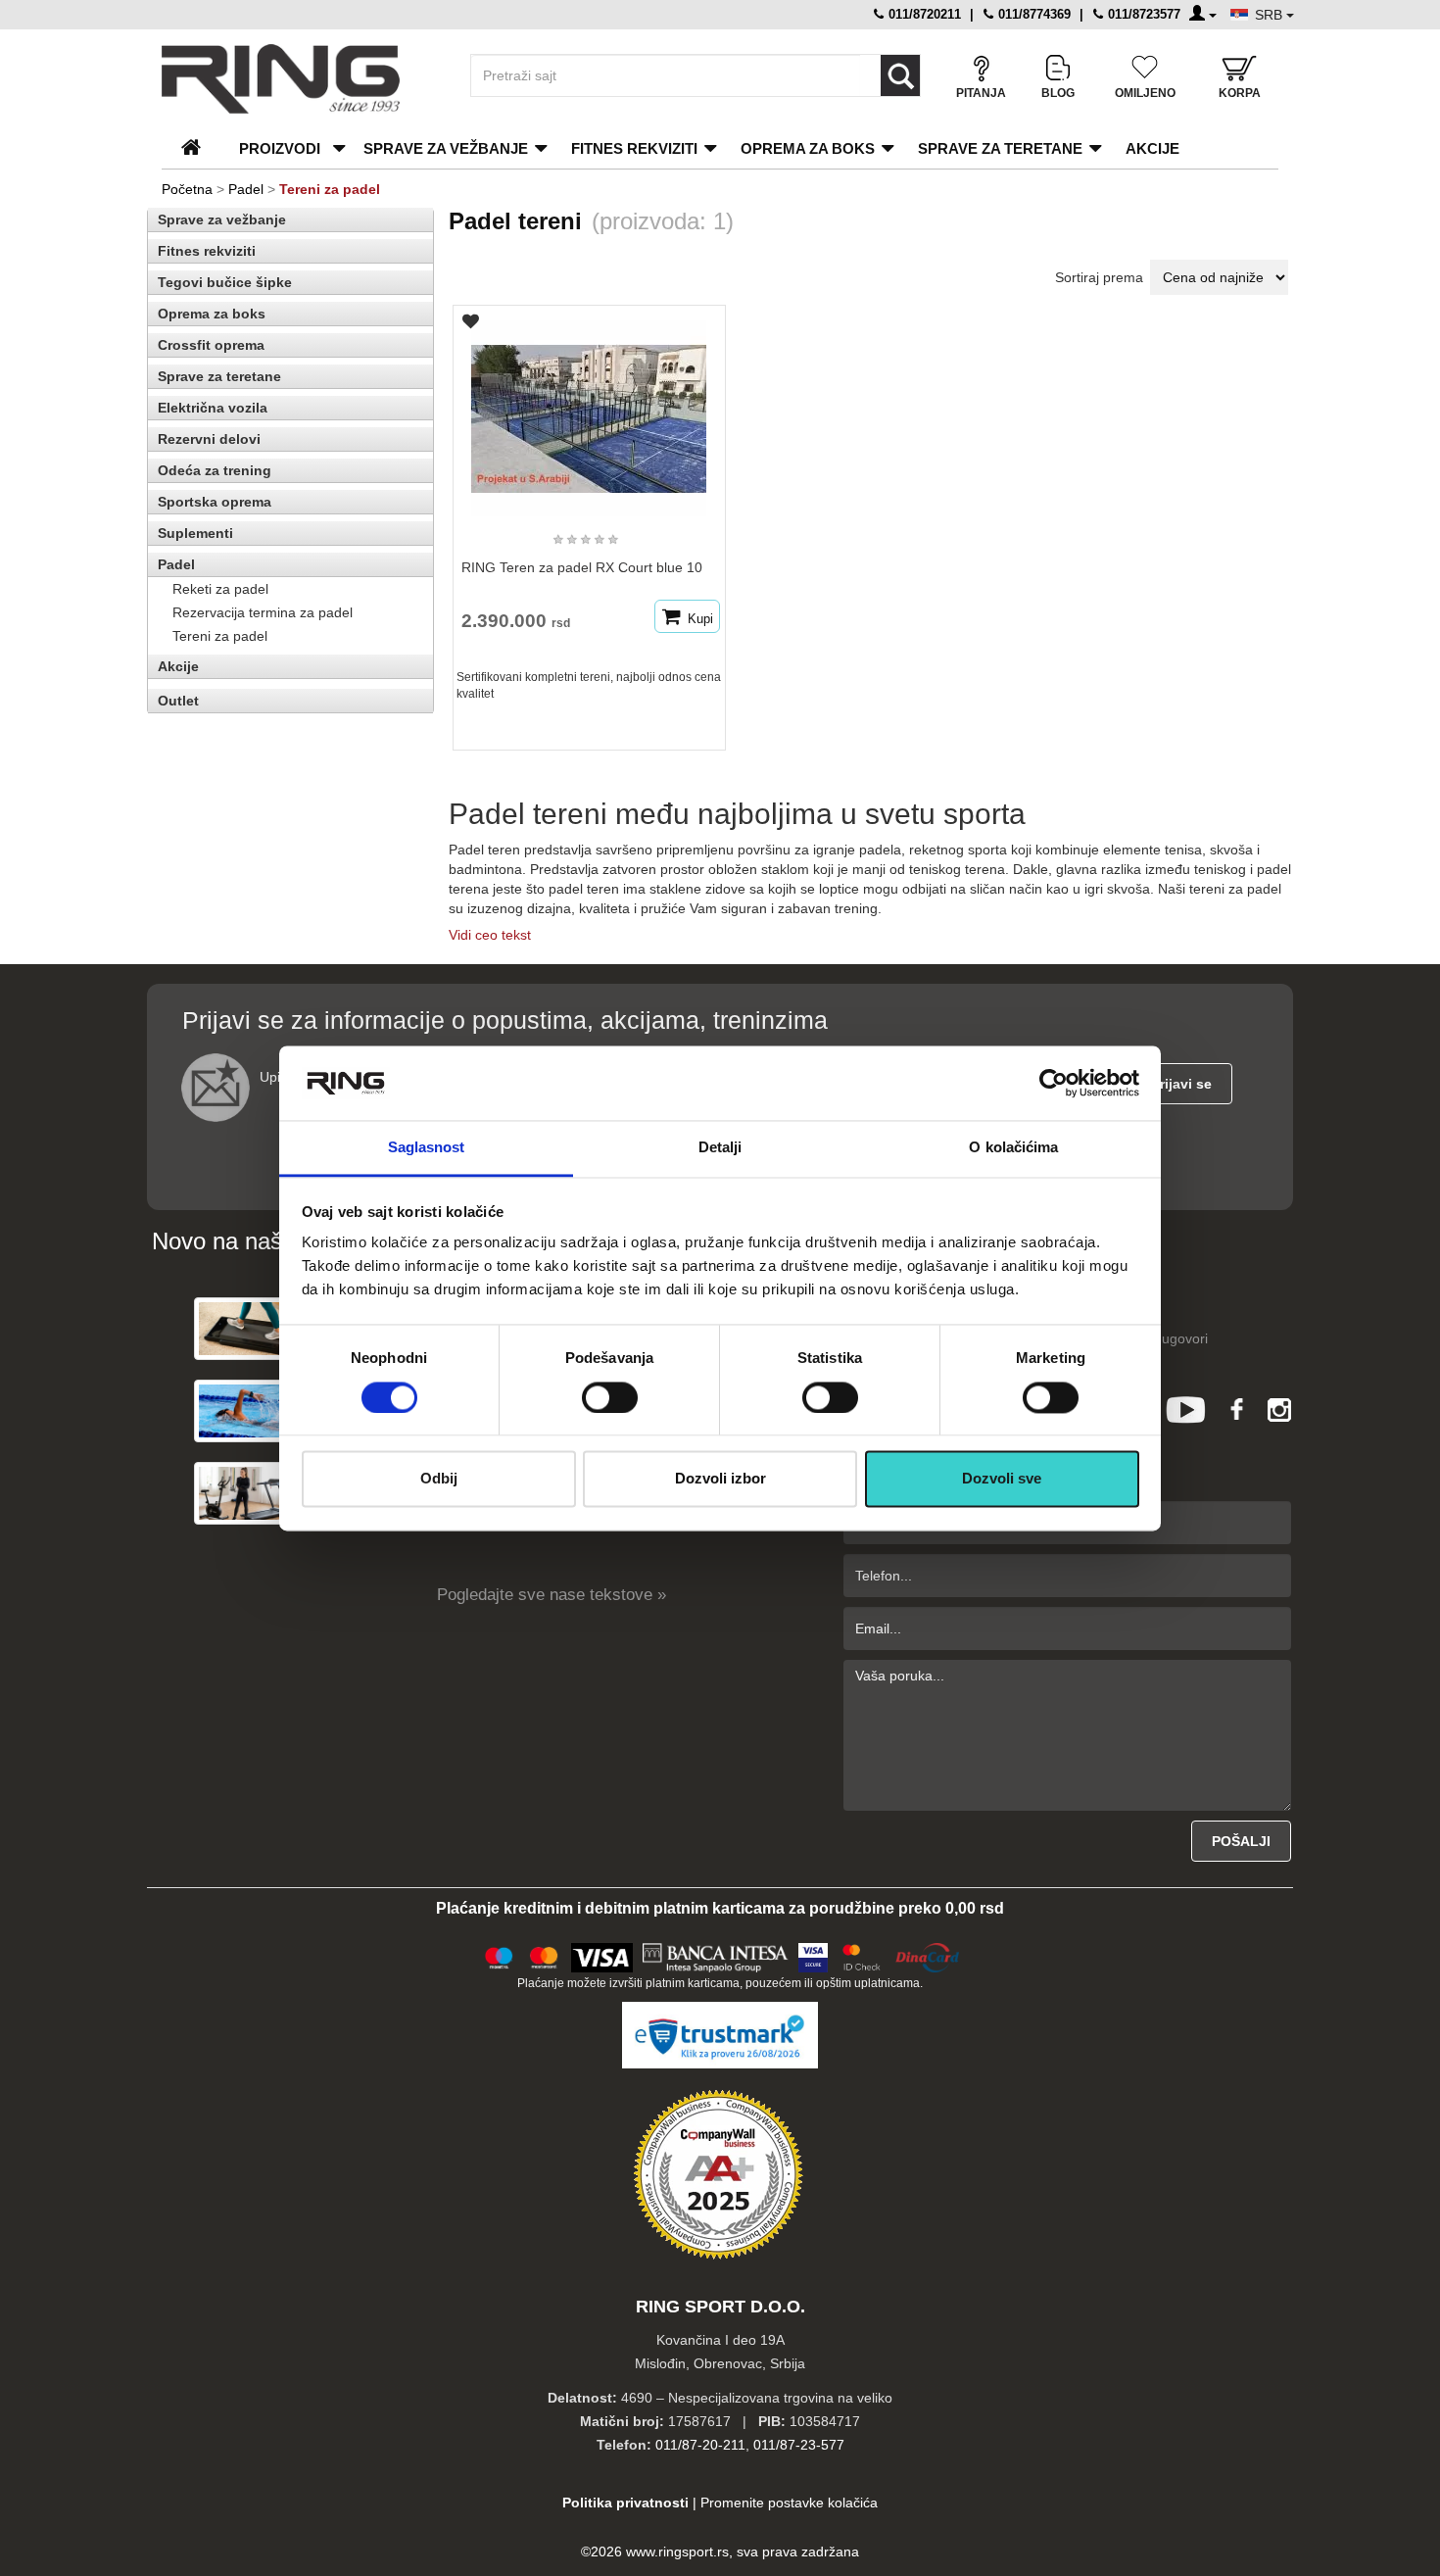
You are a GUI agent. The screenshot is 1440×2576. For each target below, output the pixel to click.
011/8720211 (923, 14)
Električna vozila (213, 408)
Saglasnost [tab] (427, 1148)
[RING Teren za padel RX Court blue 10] (589, 410)
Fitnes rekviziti (634, 148)
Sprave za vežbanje (446, 148)
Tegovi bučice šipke (225, 282)
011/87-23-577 (799, 2445)
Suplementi (195, 533)
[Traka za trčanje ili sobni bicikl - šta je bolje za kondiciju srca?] (243, 1493)
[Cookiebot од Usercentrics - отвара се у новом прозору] (1054, 1083)
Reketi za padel (220, 589)
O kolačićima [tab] (1013, 1148)
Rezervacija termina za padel (263, 612)
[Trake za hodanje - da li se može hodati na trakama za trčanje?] (243, 1328)
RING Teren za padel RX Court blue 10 (582, 567)
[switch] (610, 1397)
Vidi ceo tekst (490, 935)
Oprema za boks (808, 148)
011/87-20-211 (700, 2445)
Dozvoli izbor (720, 1479)
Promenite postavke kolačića (789, 2503)
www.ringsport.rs (677, 2552)
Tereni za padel (220, 636)
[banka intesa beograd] (716, 1955)
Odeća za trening (215, 470)
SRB (1271, 15)
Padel (246, 189)
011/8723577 (1142, 14)
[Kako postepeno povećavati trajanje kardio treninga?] (243, 1410)
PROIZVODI (280, 148)
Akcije (1152, 148)
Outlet (178, 701)
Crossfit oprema (211, 345)
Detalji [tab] (720, 1148)
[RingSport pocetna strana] (199, 148)
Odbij (439, 1479)
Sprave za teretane (1000, 148)
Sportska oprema (215, 502)
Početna (187, 189)
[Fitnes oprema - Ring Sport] (299, 79)
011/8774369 (1032, 14)
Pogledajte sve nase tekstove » (552, 1595)
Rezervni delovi (209, 439)
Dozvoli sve (1002, 1479)
